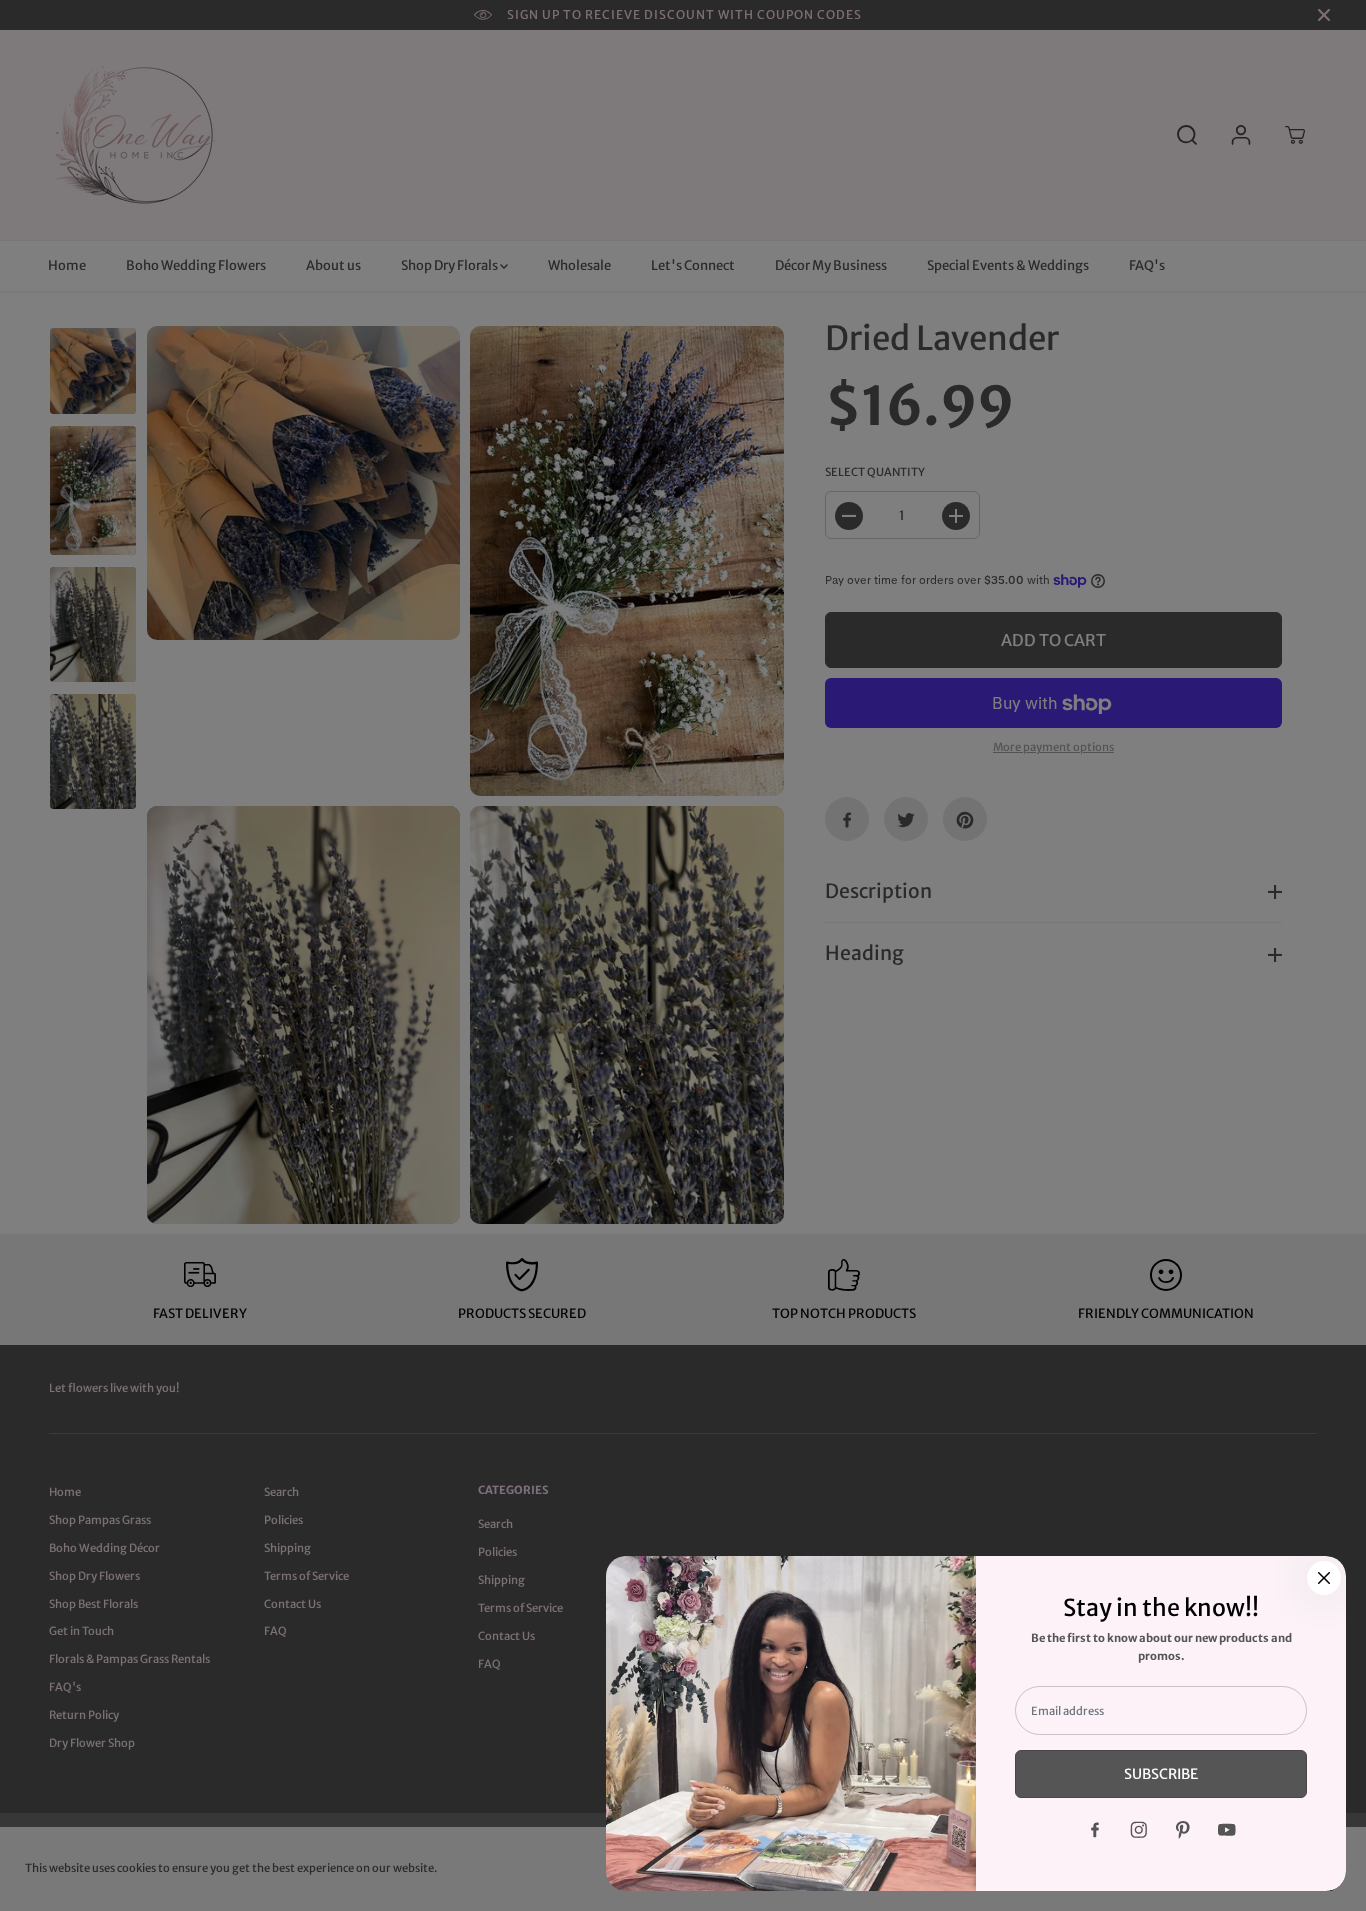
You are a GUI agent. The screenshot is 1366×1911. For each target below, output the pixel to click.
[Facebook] (1095, 1830)
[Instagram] (1139, 1830)
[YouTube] (1227, 1830)
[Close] (1324, 1578)
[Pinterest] (1183, 1830)
